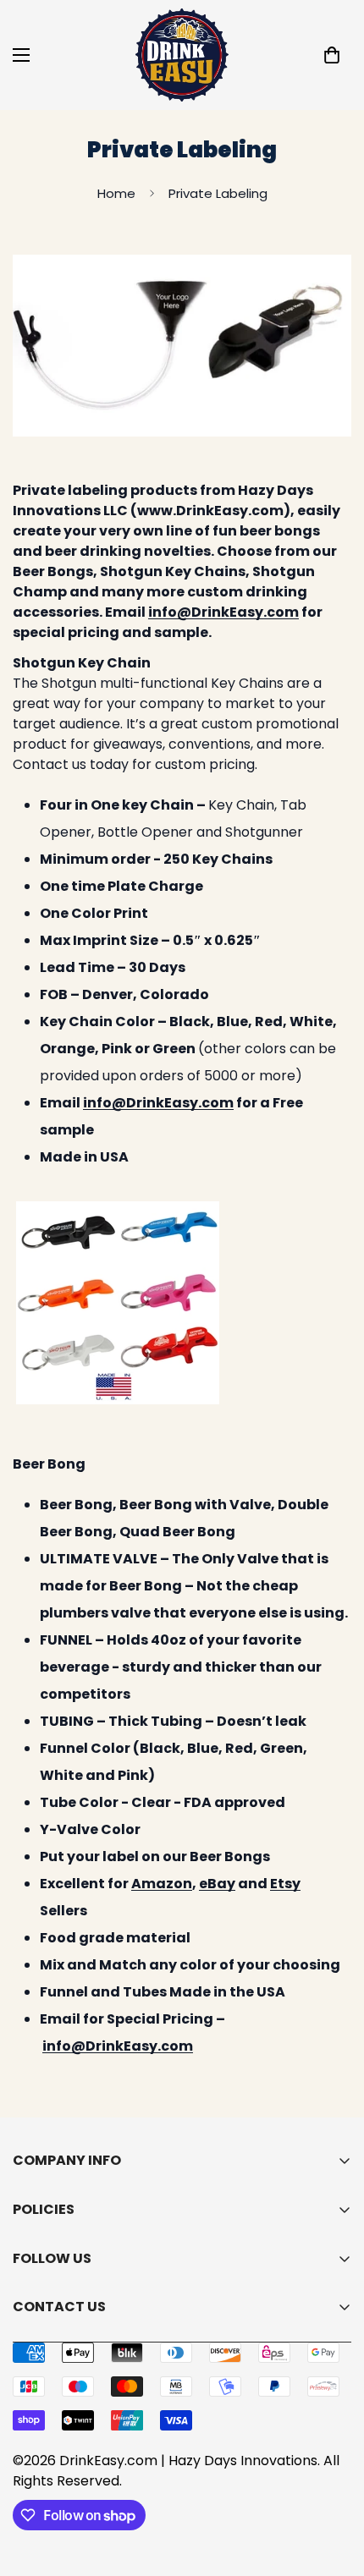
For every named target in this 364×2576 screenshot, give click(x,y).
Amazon (162, 1884)
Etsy (285, 1884)
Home (116, 193)
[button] (332, 55)
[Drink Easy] (182, 55)
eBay (217, 1884)
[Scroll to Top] (334, 2486)
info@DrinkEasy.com (223, 612)
